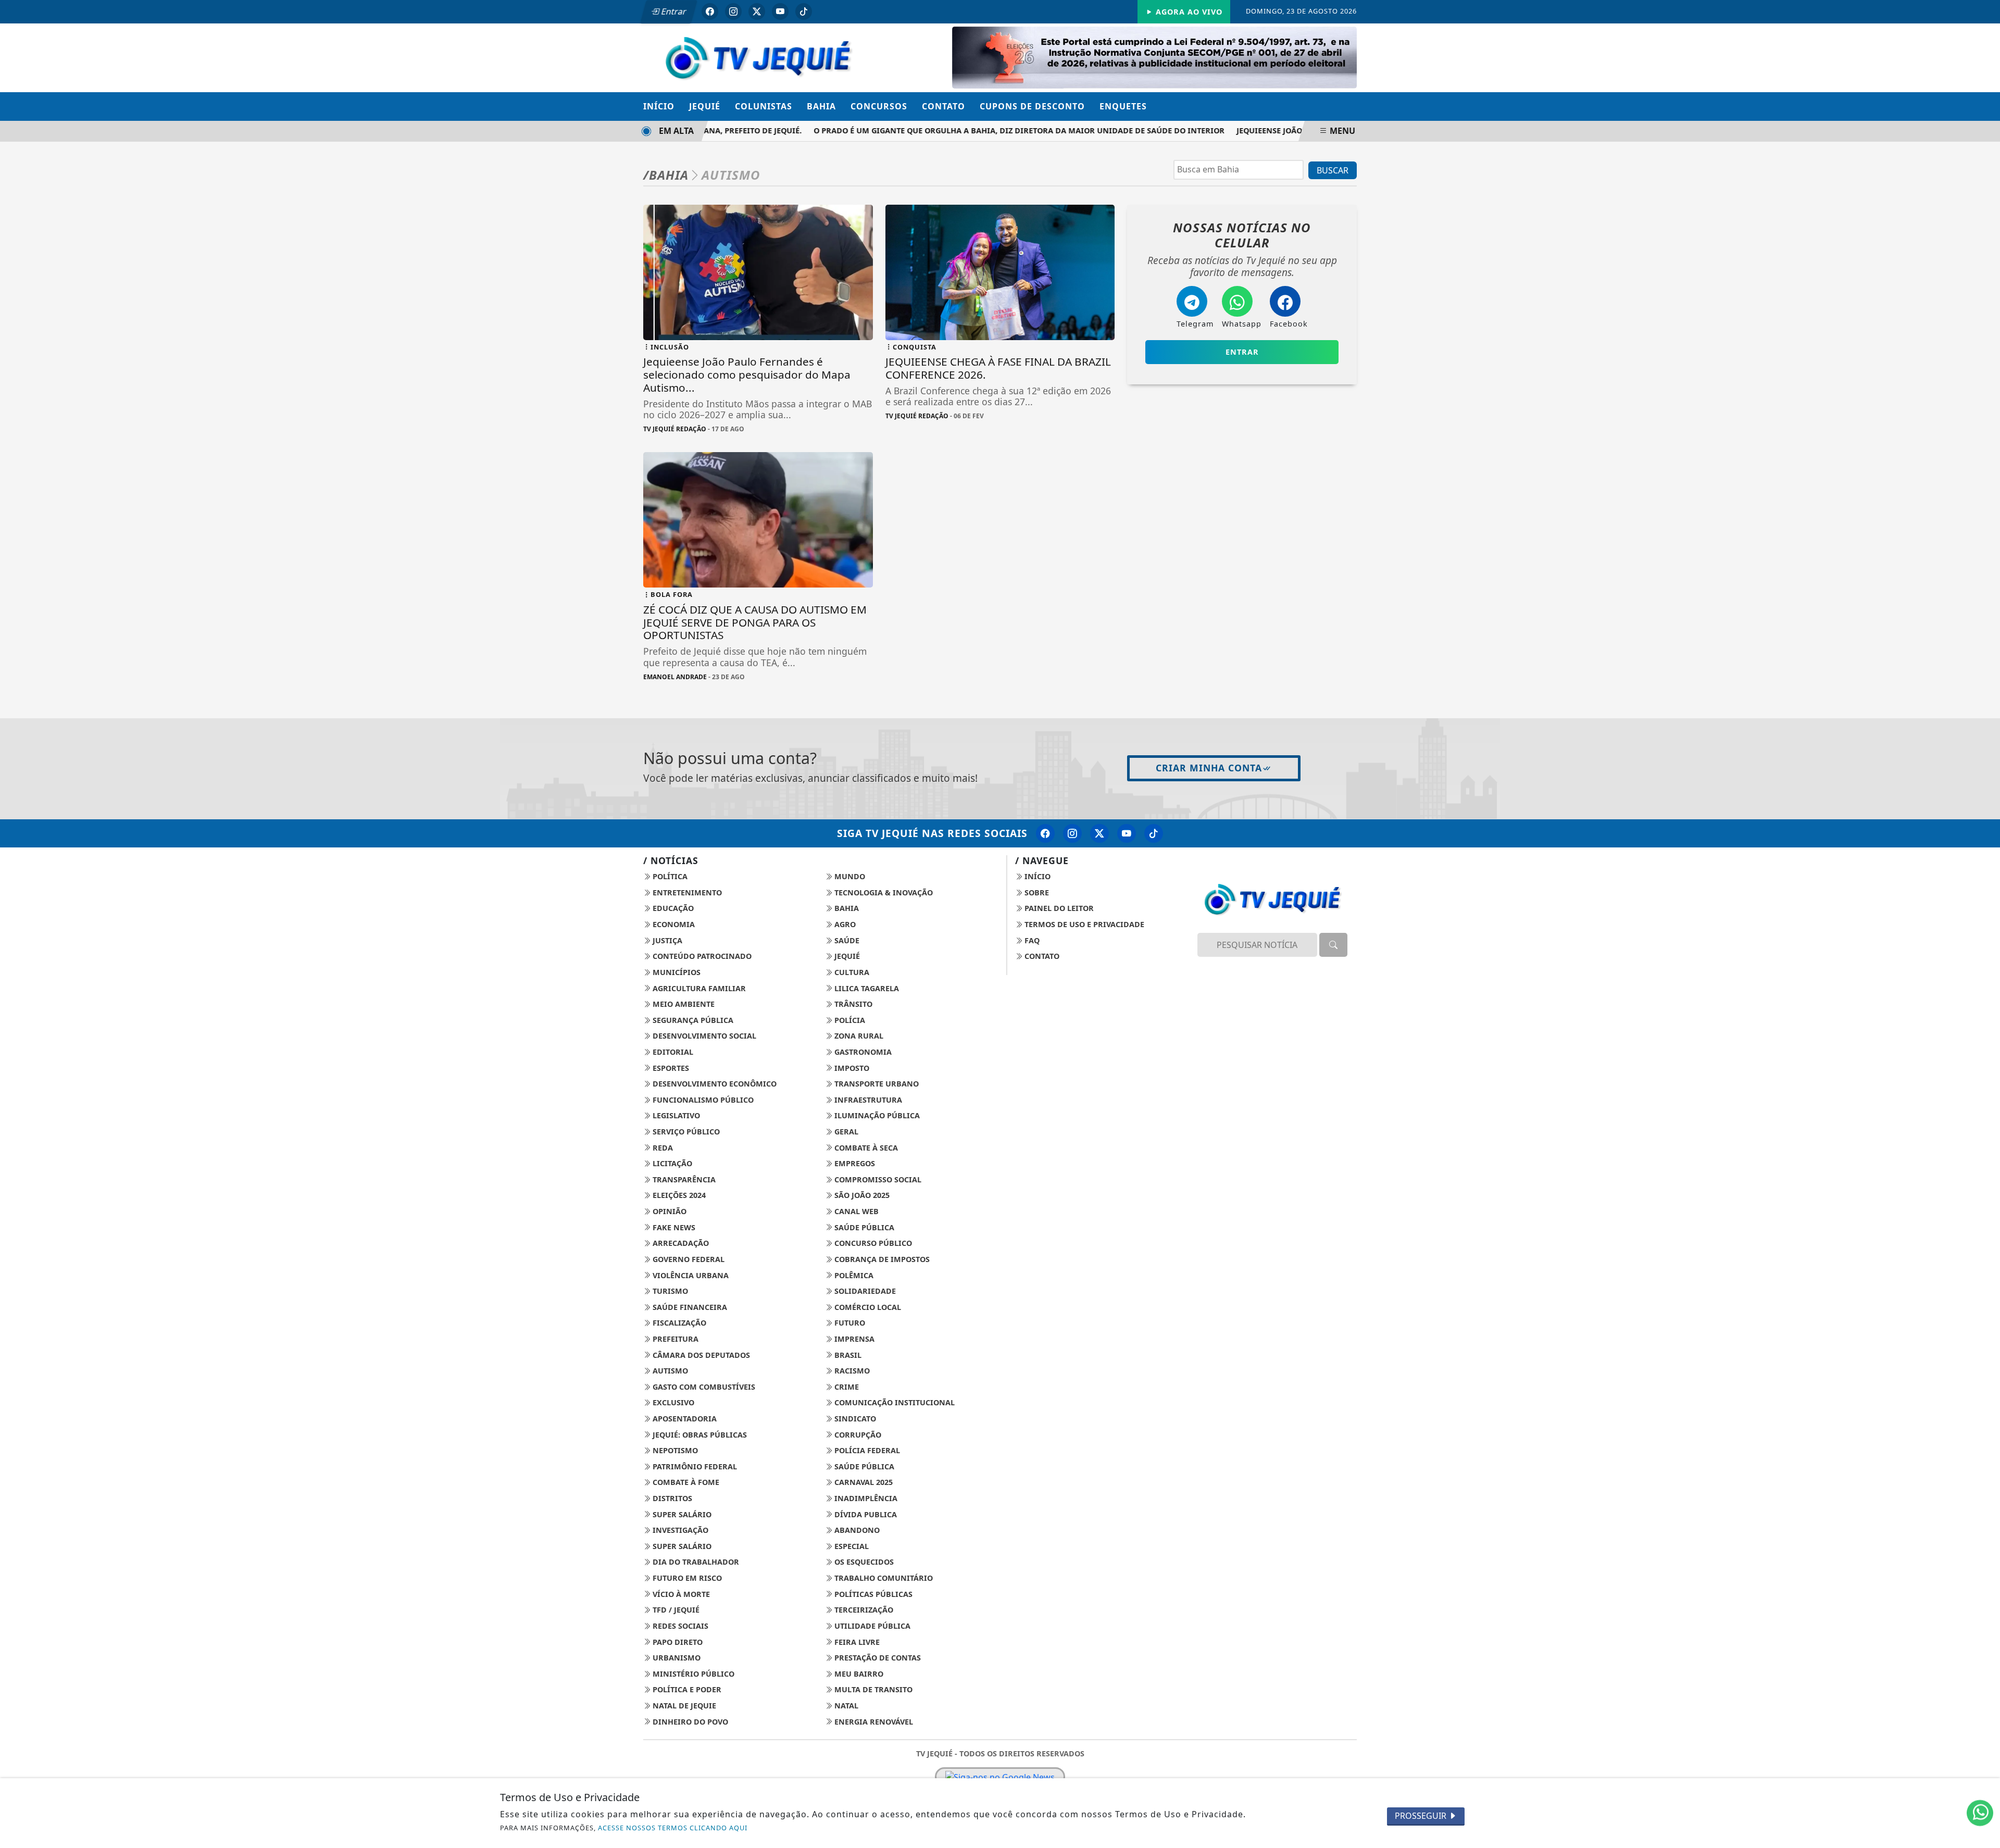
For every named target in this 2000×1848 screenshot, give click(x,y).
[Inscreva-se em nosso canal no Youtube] (1127, 833)
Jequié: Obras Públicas (699, 1435)
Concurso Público (872, 1243)
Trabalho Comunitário (883, 1578)
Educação (672, 908)
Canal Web (855, 1211)
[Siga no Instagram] (733, 11)
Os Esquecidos (863, 1562)
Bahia (821, 106)
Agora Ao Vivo (1188, 12)
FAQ (1031, 940)
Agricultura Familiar (698, 988)
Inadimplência (865, 1498)
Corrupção (857, 1435)
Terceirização (863, 1610)
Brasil (847, 1355)
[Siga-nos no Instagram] (1072, 833)
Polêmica (853, 1275)
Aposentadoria (684, 1419)
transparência (683, 1179)
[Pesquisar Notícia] (1333, 945)
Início (659, 106)
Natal (845, 1706)
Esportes (670, 1068)
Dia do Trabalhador (695, 1562)
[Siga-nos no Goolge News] (1000, 1777)
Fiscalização (678, 1323)
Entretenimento (686, 892)
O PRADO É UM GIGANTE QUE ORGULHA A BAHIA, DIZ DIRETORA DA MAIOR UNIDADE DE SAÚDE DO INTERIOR (989, 130)
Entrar (673, 11)
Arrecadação (680, 1243)
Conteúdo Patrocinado (701, 956)
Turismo (669, 1291)
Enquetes (1123, 106)
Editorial (672, 1052)
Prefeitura (674, 1339)
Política (669, 876)
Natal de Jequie (683, 1706)
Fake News (673, 1227)
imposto (851, 1068)
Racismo (851, 1371)
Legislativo (675, 1115)
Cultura (851, 972)
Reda (662, 1148)
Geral (845, 1132)
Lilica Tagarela (866, 988)
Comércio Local (867, 1307)
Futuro (849, 1323)
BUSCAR (1333, 170)
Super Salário (681, 1514)
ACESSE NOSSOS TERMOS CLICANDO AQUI (673, 1828)
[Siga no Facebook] (710, 11)
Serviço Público (685, 1132)
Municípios (676, 972)
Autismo (669, 1371)
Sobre (1036, 892)
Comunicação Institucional (893, 1402)
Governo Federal (687, 1259)
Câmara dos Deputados (700, 1355)
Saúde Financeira (689, 1307)
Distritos (671, 1498)
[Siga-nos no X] (1099, 833)
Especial (851, 1546)
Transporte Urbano (876, 1084)
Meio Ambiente (683, 1004)
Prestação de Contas (877, 1658)
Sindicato (854, 1419)
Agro (844, 924)
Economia (673, 924)
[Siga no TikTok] (804, 11)
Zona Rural (858, 1036)
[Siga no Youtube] (780, 11)
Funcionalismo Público (702, 1100)
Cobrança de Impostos (881, 1259)
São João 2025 (861, 1195)
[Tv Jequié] (758, 57)
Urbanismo (676, 1658)
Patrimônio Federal (694, 1466)
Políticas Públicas (872, 1594)
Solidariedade (864, 1291)
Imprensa (853, 1339)
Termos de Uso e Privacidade (1083, 924)
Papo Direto (677, 1642)
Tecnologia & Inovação (883, 892)
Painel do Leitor (1058, 908)
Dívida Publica (865, 1514)
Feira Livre (856, 1642)
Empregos (854, 1163)
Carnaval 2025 (863, 1482)
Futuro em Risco (686, 1578)
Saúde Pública (863, 1227)
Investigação (679, 1530)
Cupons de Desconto (1032, 106)
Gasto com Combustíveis (703, 1387)
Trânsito (852, 1004)
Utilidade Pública (871, 1626)
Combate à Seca (865, 1148)
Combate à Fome (685, 1482)
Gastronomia (862, 1052)
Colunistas (764, 106)
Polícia (849, 1020)
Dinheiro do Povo (689, 1722)
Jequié (705, 106)
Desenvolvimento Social (703, 1036)
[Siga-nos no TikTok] (1154, 833)
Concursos (879, 106)
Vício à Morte (680, 1594)
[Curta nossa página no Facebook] (1045, 833)
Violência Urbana (690, 1275)
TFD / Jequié (675, 1610)
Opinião (668, 1211)
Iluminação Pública (876, 1115)
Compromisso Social (877, 1179)
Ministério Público (692, 1674)
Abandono (856, 1530)
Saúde (846, 940)
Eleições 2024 (678, 1195)
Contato (943, 106)
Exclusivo (672, 1402)
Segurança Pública (692, 1020)
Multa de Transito (872, 1689)
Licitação (671, 1163)
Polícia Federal (866, 1450)
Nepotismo (674, 1450)
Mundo (849, 876)
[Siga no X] (757, 11)
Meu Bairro (858, 1674)
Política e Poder (686, 1689)
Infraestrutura (867, 1100)
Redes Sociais (679, 1626)
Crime (846, 1387)
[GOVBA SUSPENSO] (1154, 57)
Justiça (666, 940)
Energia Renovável (873, 1722)
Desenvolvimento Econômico (714, 1084)
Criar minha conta (1209, 768)
